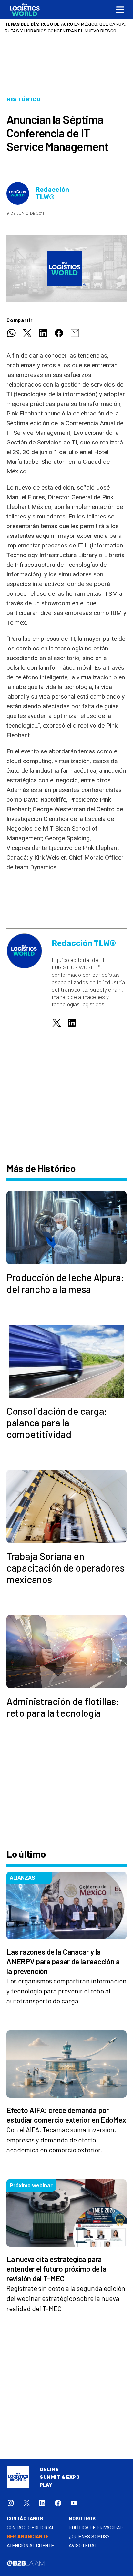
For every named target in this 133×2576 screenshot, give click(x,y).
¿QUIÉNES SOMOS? (89, 2537)
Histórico (24, 100)
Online (49, 2470)
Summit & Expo (60, 2477)
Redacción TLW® (52, 193)
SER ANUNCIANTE (28, 2537)
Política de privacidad (96, 2528)
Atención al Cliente (31, 2546)
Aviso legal (83, 2546)
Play (46, 2485)
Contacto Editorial (31, 2528)
